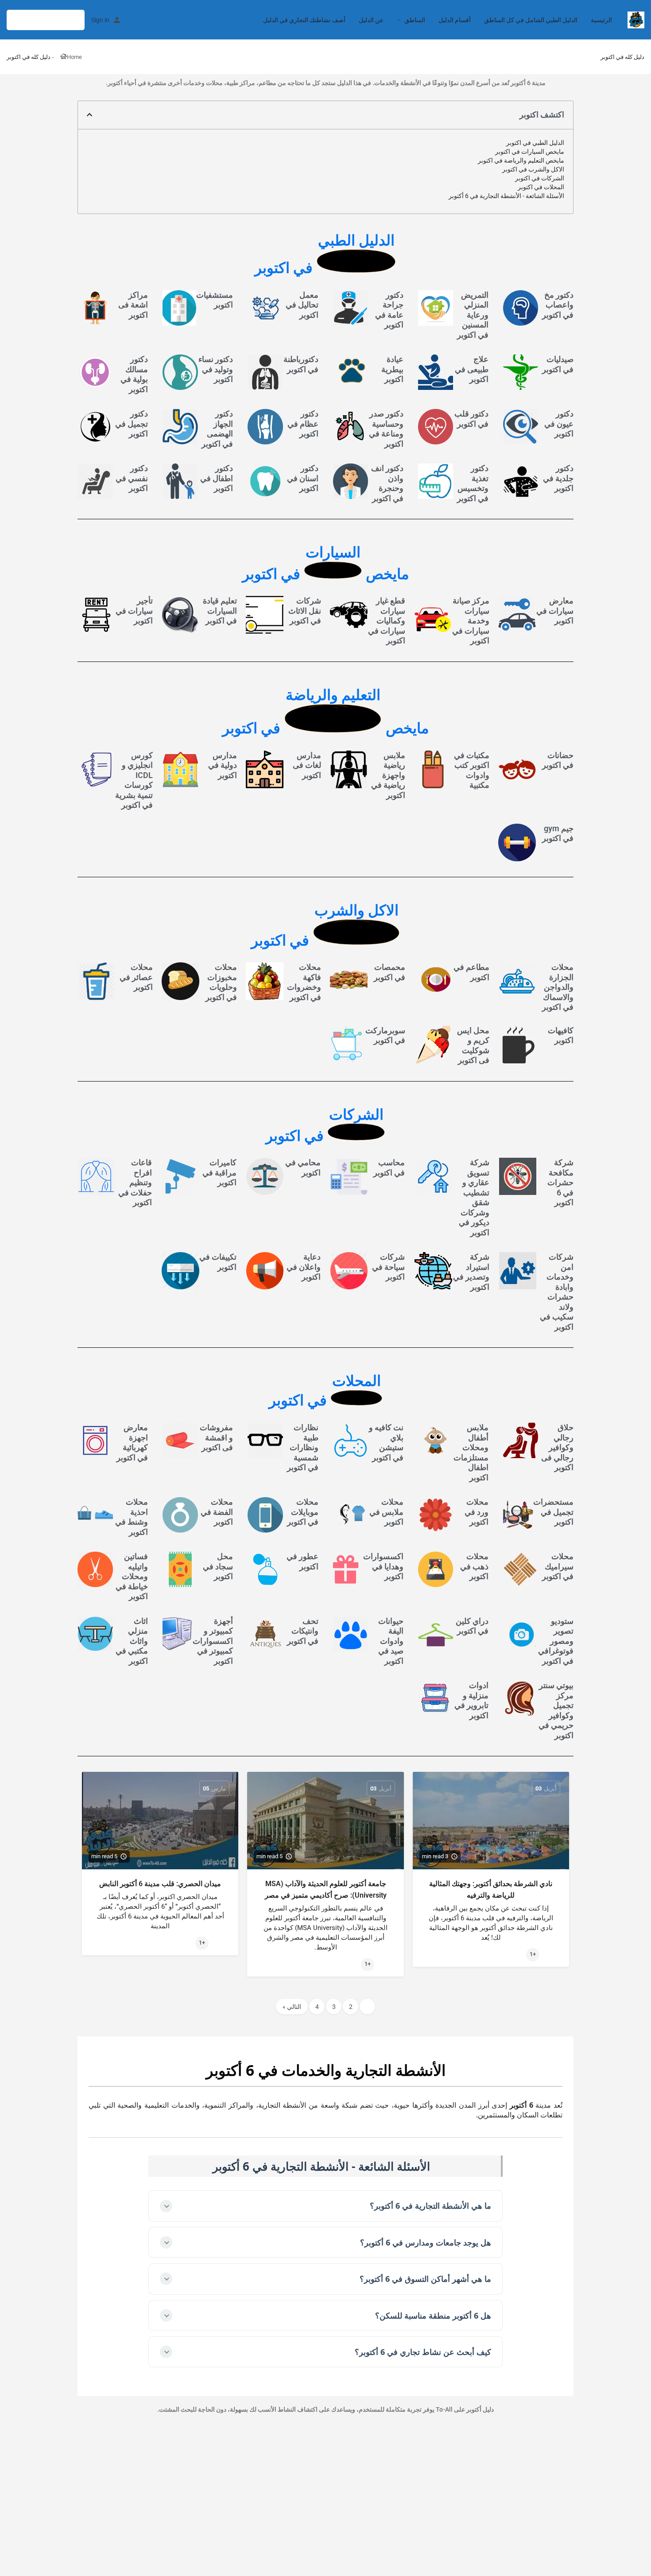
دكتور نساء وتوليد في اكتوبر (216, 369)
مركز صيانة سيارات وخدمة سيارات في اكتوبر (471, 621)
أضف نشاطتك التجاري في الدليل (304, 20)
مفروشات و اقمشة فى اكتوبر (216, 1437)
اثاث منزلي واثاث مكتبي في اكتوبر (132, 1640)
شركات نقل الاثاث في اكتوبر (305, 611)
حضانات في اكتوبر (558, 760)
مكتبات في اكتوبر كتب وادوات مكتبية (472, 770)
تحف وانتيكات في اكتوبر (303, 1630)
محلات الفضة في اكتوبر (217, 1512)
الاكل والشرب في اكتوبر (533, 169)
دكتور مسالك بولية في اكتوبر (134, 374)
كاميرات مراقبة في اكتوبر (219, 1172)
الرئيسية (601, 20)
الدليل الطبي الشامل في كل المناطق (531, 20)
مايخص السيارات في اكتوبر (530, 152)
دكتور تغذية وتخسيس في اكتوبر (473, 483)
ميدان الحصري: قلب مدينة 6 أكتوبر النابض (160, 1884)
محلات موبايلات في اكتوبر (303, 1512)
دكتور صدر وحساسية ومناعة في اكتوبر (386, 429)
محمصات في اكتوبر (389, 972)
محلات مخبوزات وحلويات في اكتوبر (221, 982)
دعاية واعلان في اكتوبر (304, 1267)
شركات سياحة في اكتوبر (388, 1267)
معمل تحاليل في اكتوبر (302, 305)
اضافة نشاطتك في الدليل (46, 20)
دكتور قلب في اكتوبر (471, 419)
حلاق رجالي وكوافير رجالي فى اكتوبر (557, 1447)
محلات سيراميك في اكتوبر (558, 1566)
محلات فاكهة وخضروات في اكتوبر (304, 982)
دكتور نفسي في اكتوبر (132, 478)
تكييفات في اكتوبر (218, 1262)
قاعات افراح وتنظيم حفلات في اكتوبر (135, 1182)
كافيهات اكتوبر (561, 1035)
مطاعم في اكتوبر (471, 972)
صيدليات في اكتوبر (558, 364)
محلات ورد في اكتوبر (477, 1512)
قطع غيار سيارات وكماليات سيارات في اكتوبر (387, 621)
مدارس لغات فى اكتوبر (307, 765)
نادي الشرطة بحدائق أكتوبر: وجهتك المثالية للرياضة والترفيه (491, 1889)
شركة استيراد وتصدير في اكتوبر (471, 1272)
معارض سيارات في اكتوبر (555, 611)
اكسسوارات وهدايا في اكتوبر (383, 1566)
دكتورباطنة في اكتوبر (301, 364)
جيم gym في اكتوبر (558, 833)
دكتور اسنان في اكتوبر (303, 478)
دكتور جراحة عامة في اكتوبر (389, 310)
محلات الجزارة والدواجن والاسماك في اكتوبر (558, 987)
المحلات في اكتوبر (541, 187)
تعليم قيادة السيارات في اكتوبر (220, 611)
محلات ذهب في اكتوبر (474, 1566)
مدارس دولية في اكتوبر (223, 765)
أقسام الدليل (455, 20)
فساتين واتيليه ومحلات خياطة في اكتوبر (132, 1576)
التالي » (292, 2006)
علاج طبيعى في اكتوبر (472, 369)
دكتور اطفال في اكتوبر (217, 478)
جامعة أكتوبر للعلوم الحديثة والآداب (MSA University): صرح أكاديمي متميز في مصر (326, 1889)
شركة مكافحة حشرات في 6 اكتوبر (560, 1182)
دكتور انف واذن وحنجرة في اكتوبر (387, 483)
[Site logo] (635, 19)
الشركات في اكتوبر (540, 178)
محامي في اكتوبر (303, 1167)
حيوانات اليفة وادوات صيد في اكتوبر (391, 1640)
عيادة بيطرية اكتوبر (392, 369)
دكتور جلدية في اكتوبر (558, 478)
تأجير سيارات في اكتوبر (134, 611)
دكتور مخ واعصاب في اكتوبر (558, 305)
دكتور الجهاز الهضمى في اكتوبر (217, 429)
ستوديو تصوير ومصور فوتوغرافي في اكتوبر (556, 1640)
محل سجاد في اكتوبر (218, 1566)
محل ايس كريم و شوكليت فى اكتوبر (473, 1045)
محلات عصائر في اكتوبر (136, 977)
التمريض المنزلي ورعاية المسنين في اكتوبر (473, 315)
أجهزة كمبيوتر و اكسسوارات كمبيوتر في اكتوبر (213, 1640)
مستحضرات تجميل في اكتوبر (553, 1512)
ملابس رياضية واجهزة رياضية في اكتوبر (388, 775)
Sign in (100, 20)
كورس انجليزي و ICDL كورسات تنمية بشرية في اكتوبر (134, 780)
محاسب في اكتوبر (389, 1167)
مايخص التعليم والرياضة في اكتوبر (521, 160)
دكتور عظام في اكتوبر (303, 424)
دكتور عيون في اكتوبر (559, 424)
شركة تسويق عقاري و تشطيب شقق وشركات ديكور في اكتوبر (474, 1197)
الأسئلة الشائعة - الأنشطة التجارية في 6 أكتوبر (506, 196)
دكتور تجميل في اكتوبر (132, 424)
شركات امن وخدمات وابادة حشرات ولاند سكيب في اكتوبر (557, 1292)
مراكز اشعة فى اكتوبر (133, 305)
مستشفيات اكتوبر (215, 300)
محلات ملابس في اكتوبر (386, 1512)
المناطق (415, 20)
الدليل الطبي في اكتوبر (535, 143)
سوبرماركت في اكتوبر (385, 1035)
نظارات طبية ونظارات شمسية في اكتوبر (303, 1447)
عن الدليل (371, 20)
